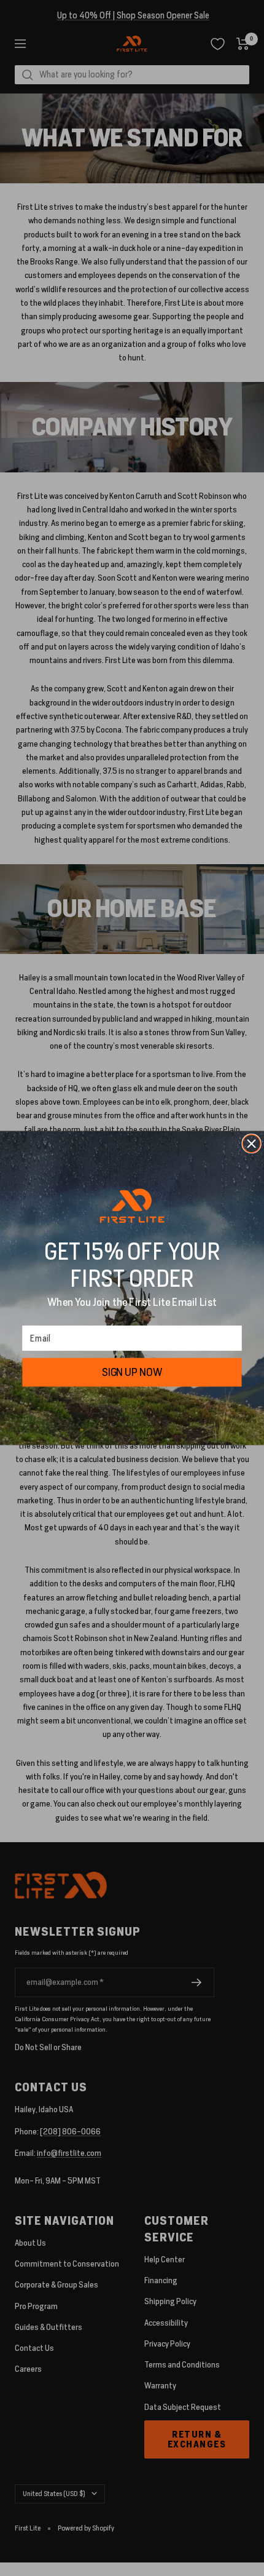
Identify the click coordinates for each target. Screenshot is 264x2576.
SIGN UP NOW (132, 1372)
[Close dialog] (251, 1144)
